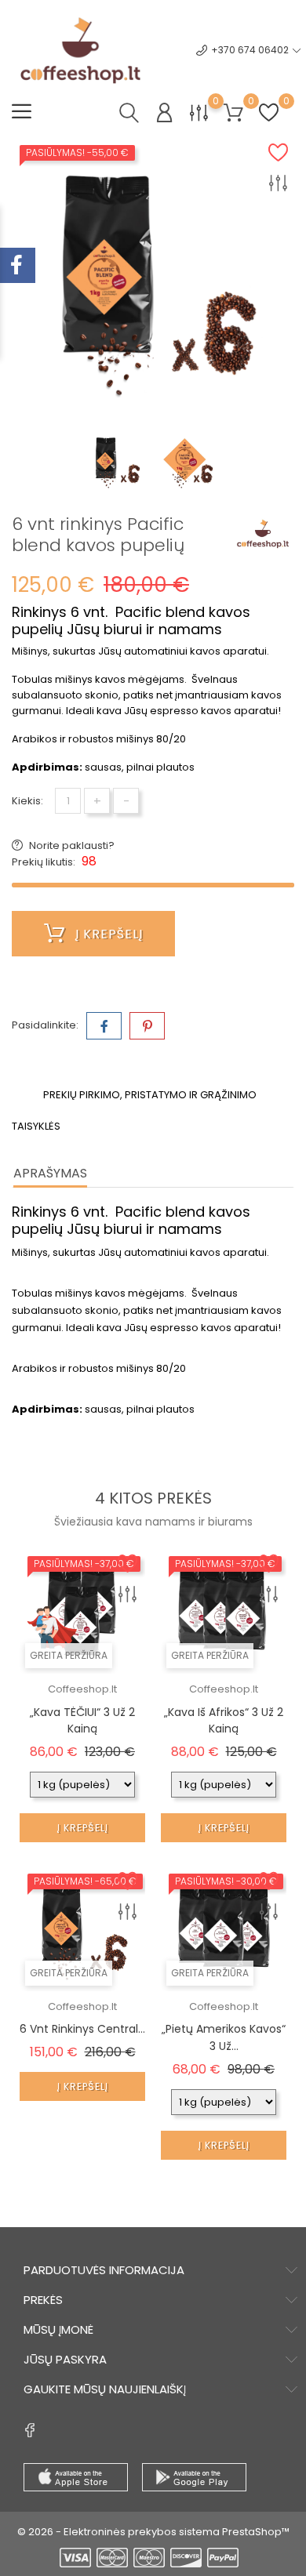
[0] (199, 112)
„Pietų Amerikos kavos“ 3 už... (224, 2037)
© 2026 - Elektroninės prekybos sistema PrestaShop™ (153, 2532)
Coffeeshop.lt (82, 1689)
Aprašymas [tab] (50, 1173)
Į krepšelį (107, 934)
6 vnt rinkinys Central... (82, 2029)
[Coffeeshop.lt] (263, 534)
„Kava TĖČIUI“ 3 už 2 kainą (82, 1721)
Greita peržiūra (69, 1655)
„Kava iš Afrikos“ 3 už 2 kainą (224, 1721)
